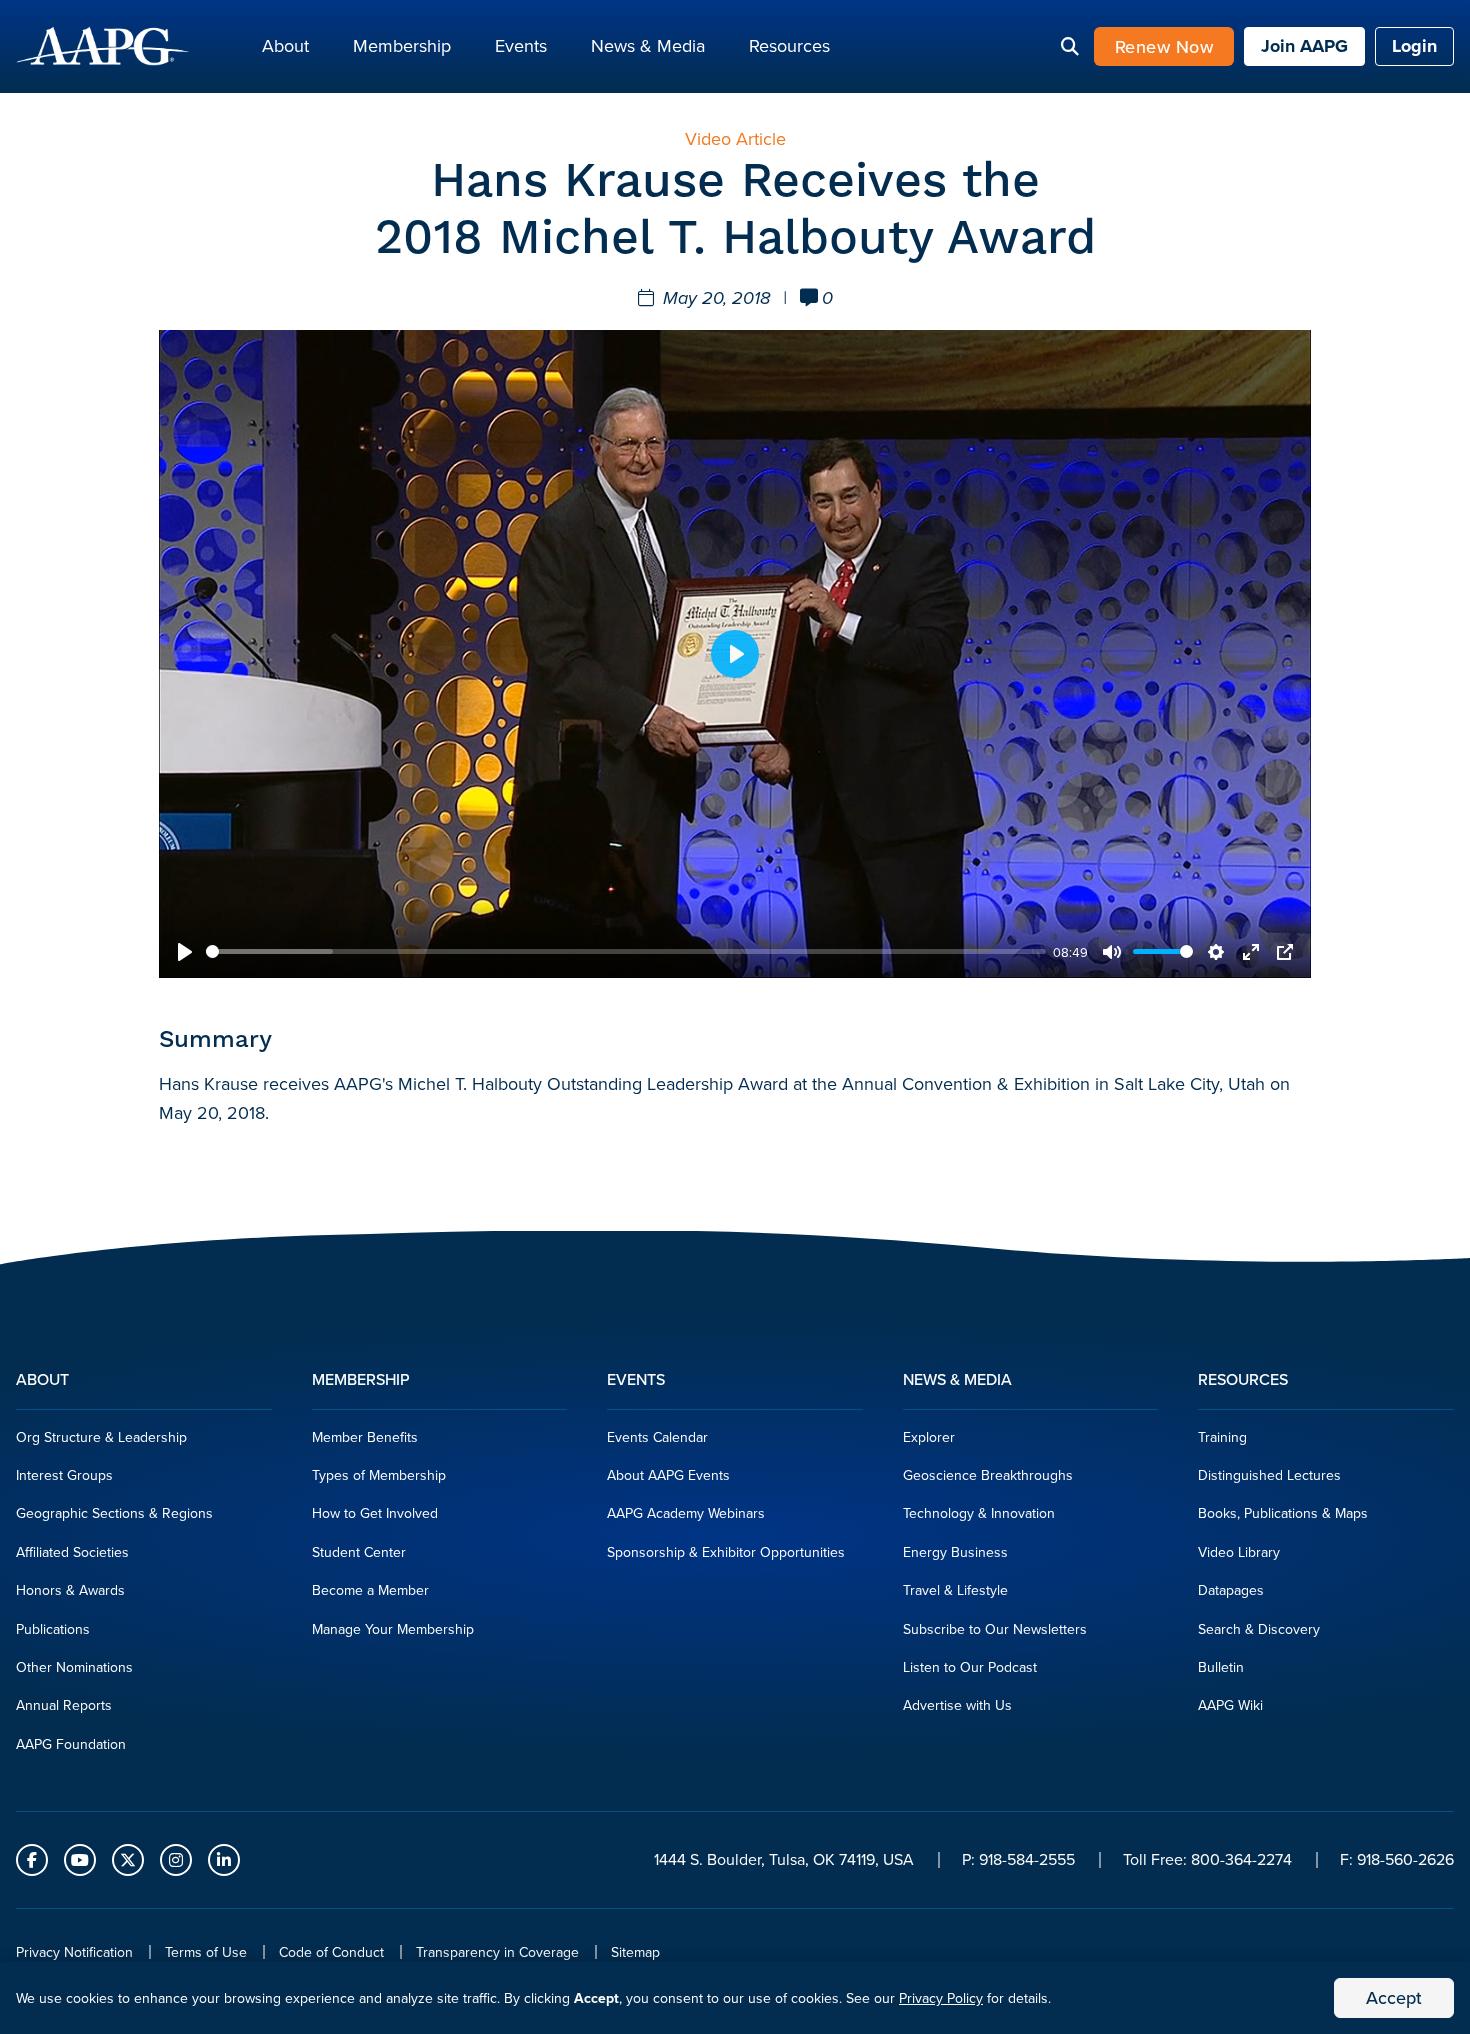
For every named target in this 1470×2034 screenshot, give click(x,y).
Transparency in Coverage (497, 1952)
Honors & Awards (70, 1590)
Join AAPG (1304, 46)
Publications (53, 1629)
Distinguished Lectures (1269, 1475)
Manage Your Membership (393, 1629)
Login (1414, 46)
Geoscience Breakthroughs (988, 1475)
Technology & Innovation (979, 1513)
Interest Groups (64, 1475)
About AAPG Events (668, 1475)
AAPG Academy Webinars (686, 1513)
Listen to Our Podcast (970, 1667)
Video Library (1239, 1552)
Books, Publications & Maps (1283, 1513)
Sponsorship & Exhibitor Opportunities (726, 1552)
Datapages (1231, 1590)
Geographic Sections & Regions (114, 1513)
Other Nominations (74, 1667)
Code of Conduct (331, 1952)
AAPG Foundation (71, 1744)
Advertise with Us (957, 1705)
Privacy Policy (941, 1998)
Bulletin (1221, 1667)
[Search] (1070, 47)
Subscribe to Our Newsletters (995, 1629)
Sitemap (635, 1952)
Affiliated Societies (72, 1552)
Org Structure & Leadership (101, 1437)
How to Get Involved (375, 1513)
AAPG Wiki (1230, 1705)
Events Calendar (657, 1437)
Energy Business (955, 1552)
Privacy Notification (74, 1952)
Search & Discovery (1259, 1629)
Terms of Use (206, 1952)
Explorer (929, 1437)
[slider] (626, 951)
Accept (1394, 1997)
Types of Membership (379, 1475)
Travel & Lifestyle (955, 1590)
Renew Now (1164, 46)
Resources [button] (789, 45)
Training (1222, 1437)
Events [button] (521, 45)
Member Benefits (365, 1437)
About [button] (285, 45)
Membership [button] (402, 45)
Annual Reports (64, 1705)
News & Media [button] (648, 45)
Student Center (359, 1552)
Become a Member (370, 1590)
